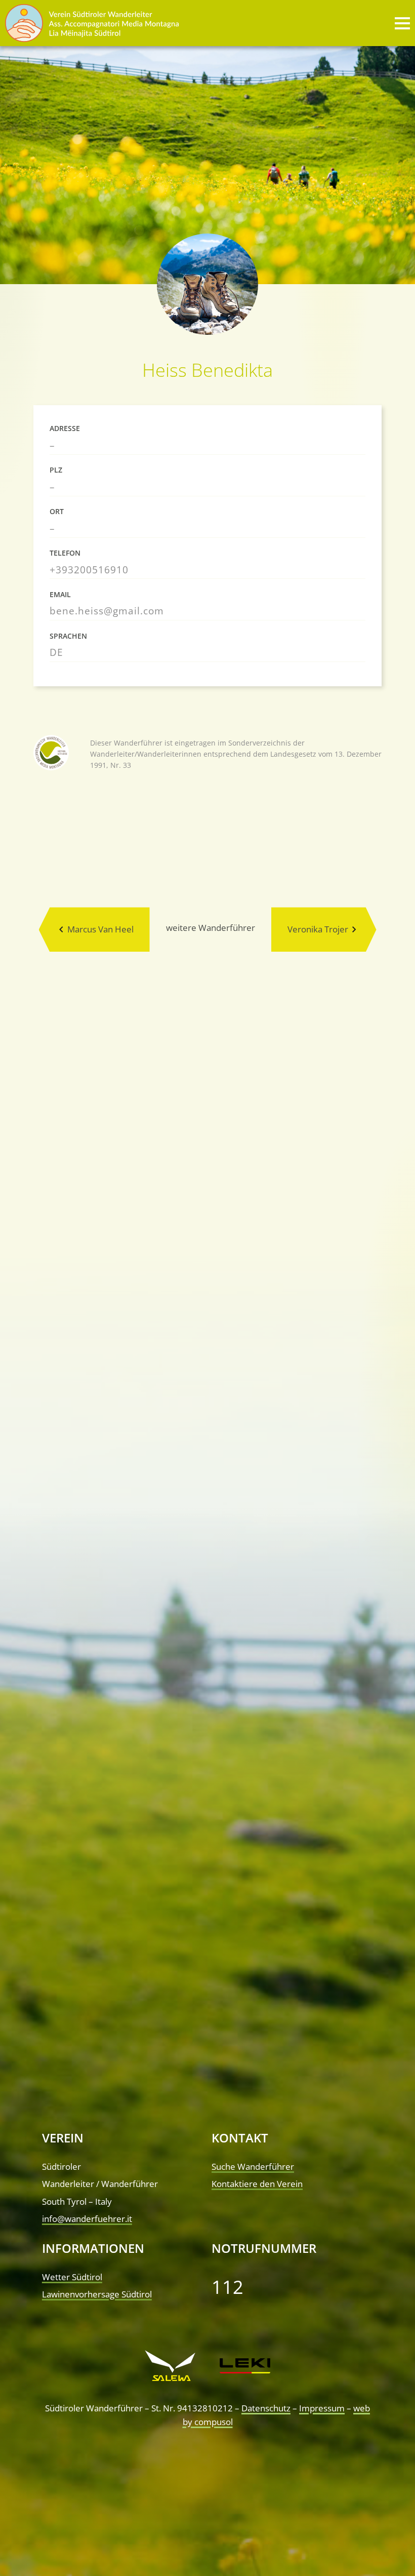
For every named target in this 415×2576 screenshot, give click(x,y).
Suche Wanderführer (253, 2167)
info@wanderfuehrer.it (87, 2219)
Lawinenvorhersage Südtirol (97, 2294)
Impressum (322, 2408)
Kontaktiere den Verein (257, 2184)
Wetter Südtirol (72, 2277)
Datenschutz (266, 2408)
